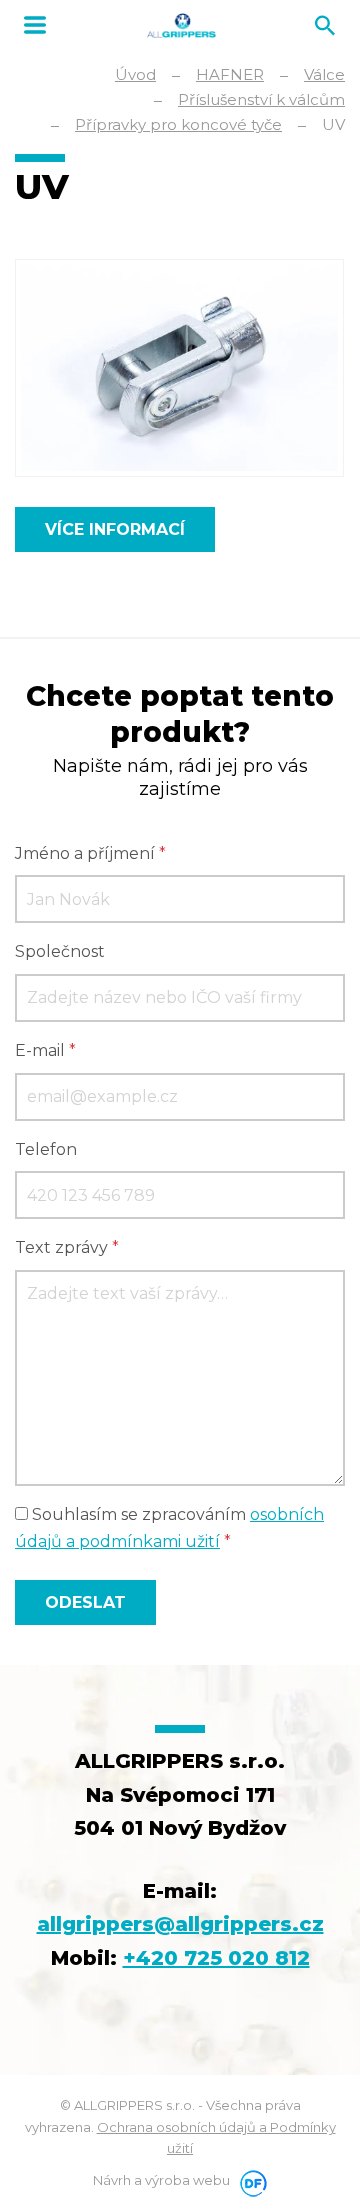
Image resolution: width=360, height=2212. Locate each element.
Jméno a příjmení (90, 853)
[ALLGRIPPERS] (181, 25)
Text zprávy (67, 1247)
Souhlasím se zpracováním (169, 1528)
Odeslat (85, 1602)
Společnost (60, 951)
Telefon (46, 1149)
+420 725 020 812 (216, 1958)
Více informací (115, 529)
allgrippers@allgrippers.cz (180, 1924)
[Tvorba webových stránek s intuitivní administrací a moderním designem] (250, 2180)
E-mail (45, 1050)
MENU (35, 25)
